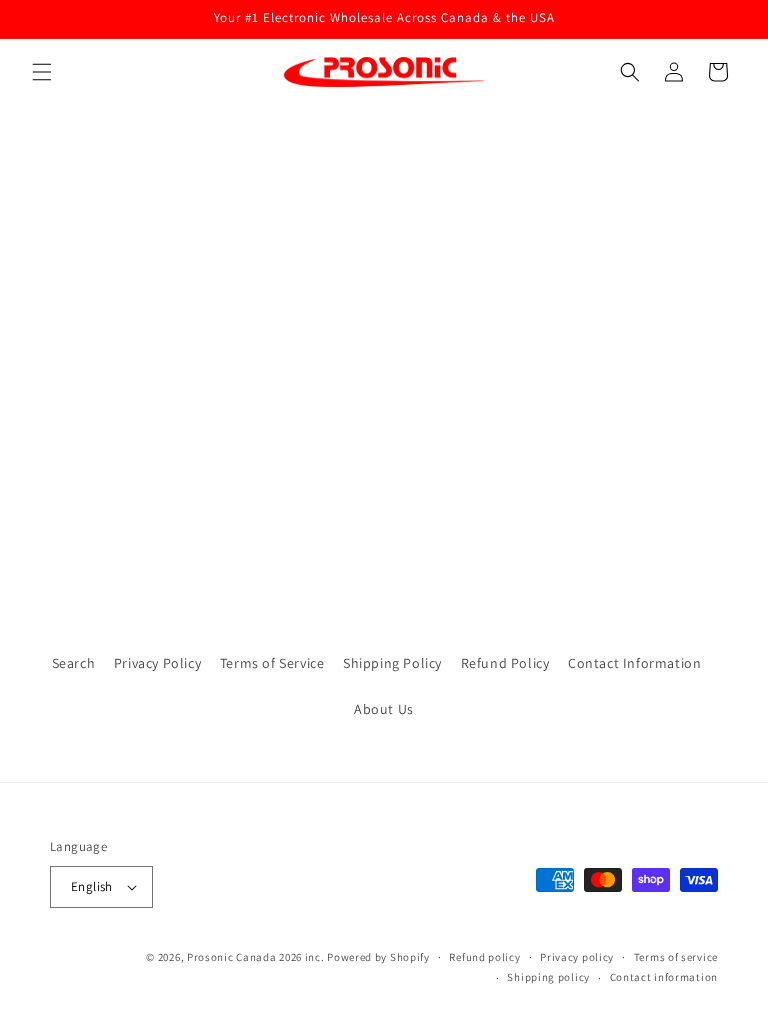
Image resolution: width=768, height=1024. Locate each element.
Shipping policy (548, 977)
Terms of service (676, 957)
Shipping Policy (392, 663)
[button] (42, 72)
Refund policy (484, 957)
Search (74, 663)
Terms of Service (272, 663)
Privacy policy (577, 957)
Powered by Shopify (378, 957)
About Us (384, 709)
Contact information (664, 977)
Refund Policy (505, 663)
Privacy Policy (157, 663)
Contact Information (634, 663)
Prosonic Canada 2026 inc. (256, 957)
